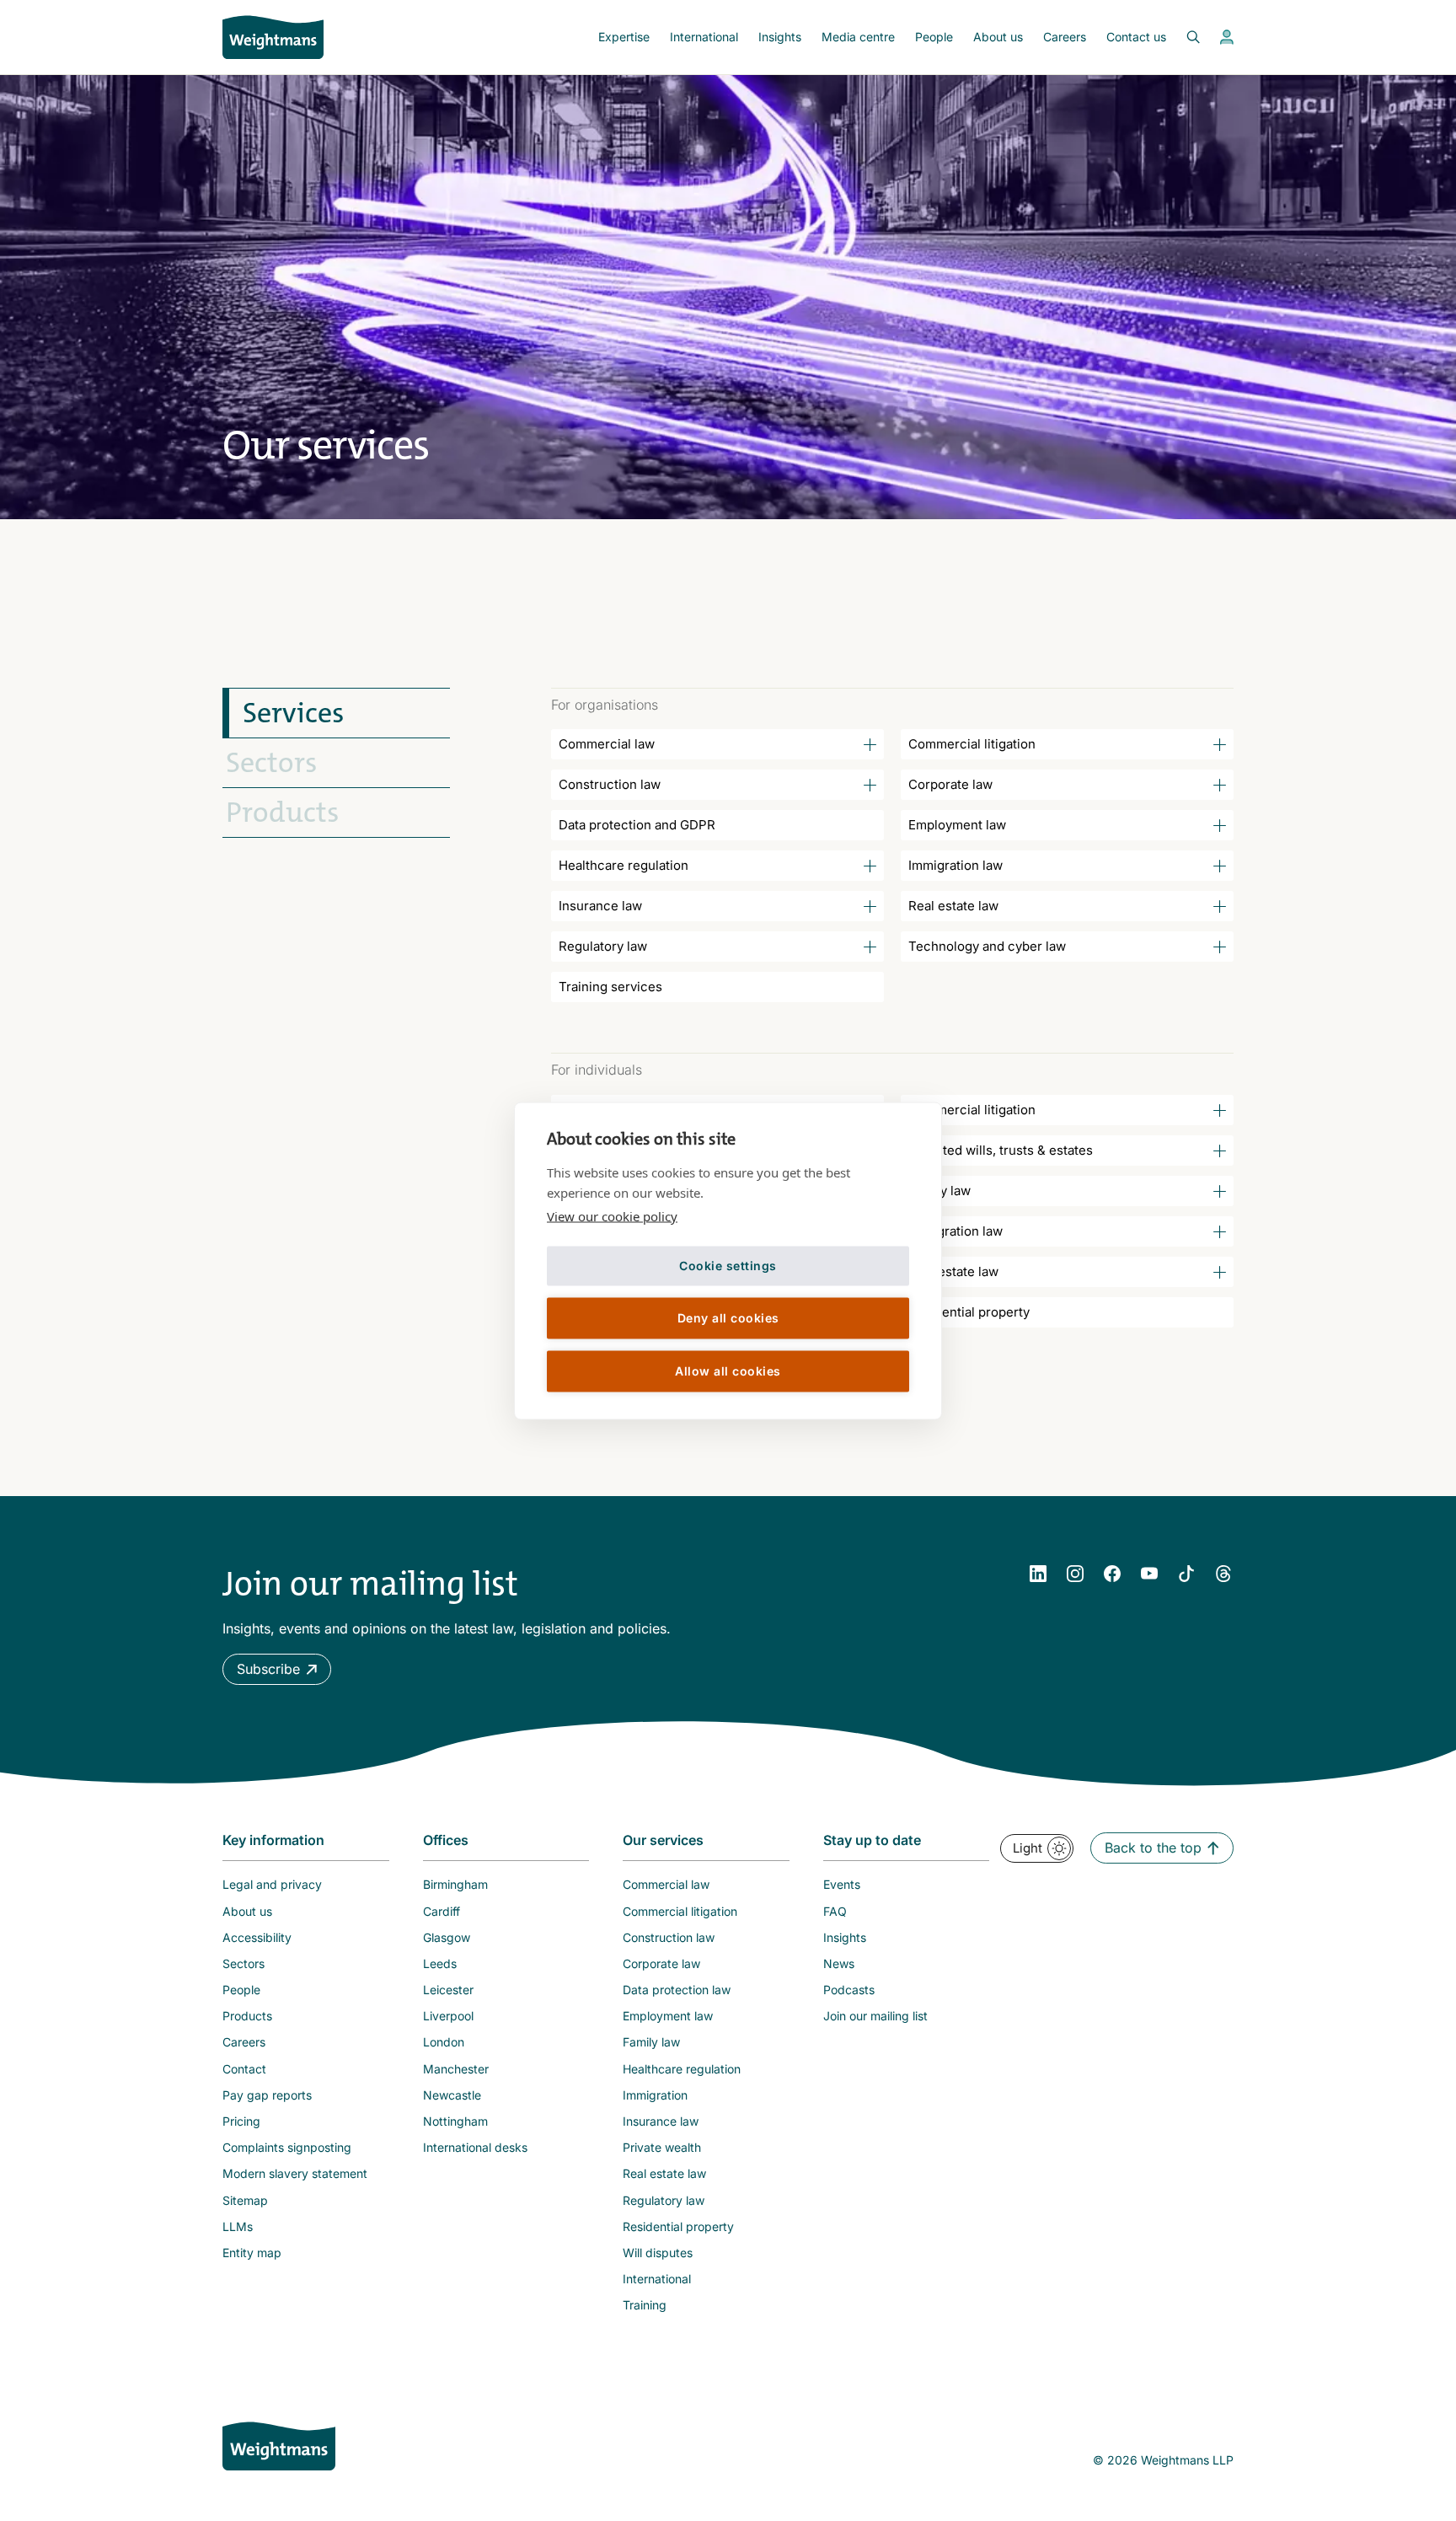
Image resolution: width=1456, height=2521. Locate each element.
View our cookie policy (612, 1215)
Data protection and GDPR (637, 825)
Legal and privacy (272, 1884)
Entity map (252, 2253)
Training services (610, 987)
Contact (244, 2069)
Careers (1065, 37)
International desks (475, 2147)
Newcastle (452, 2095)
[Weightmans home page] (279, 2446)
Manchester (456, 2069)
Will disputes (658, 2253)
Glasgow (447, 1937)
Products (282, 813)
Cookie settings (728, 1266)
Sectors (271, 763)
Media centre (858, 37)
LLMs (238, 2226)
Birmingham (455, 1884)
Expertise (624, 37)
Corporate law (950, 784)
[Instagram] (1075, 1574)
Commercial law (607, 744)
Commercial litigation (972, 744)
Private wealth (662, 2147)
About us (998, 37)
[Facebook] (1112, 1574)
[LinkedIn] (1038, 1574)
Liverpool (448, 2016)
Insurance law (600, 906)
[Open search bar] (1183, 37)
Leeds (440, 1963)
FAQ (835, 1911)
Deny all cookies (728, 1318)
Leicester (448, 1990)
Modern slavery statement (295, 2173)
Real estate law (953, 906)
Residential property (969, 1312)
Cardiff (442, 1911)
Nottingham (455, 2121)
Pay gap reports (267, 2095)
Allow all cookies (728, 1371)
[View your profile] (1227, 37)
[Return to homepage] (273, 37)
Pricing (241, 2121)
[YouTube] (1149, 1574)
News (839, 1963)
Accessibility (257, 1937)
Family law (939, 1191)
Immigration (655, 2095)
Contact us (1136, 37)
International (704, 37)
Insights (780, 37)
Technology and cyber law (987, 946)
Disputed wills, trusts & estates (1001, 1150)
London (444, 2042)
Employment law (957, 825)
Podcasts (849, 1990)
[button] (277, 1669)
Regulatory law (603, 946)
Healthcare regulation (624, 865)
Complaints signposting (287, 2147)
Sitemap (245, 2200)
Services (293, 713)
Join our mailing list (875, 2016)
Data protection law (677, 1990)
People (934, 37)
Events (842, 1884)
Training (645, 2305)
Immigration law (955, 865)
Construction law (610, 784)
